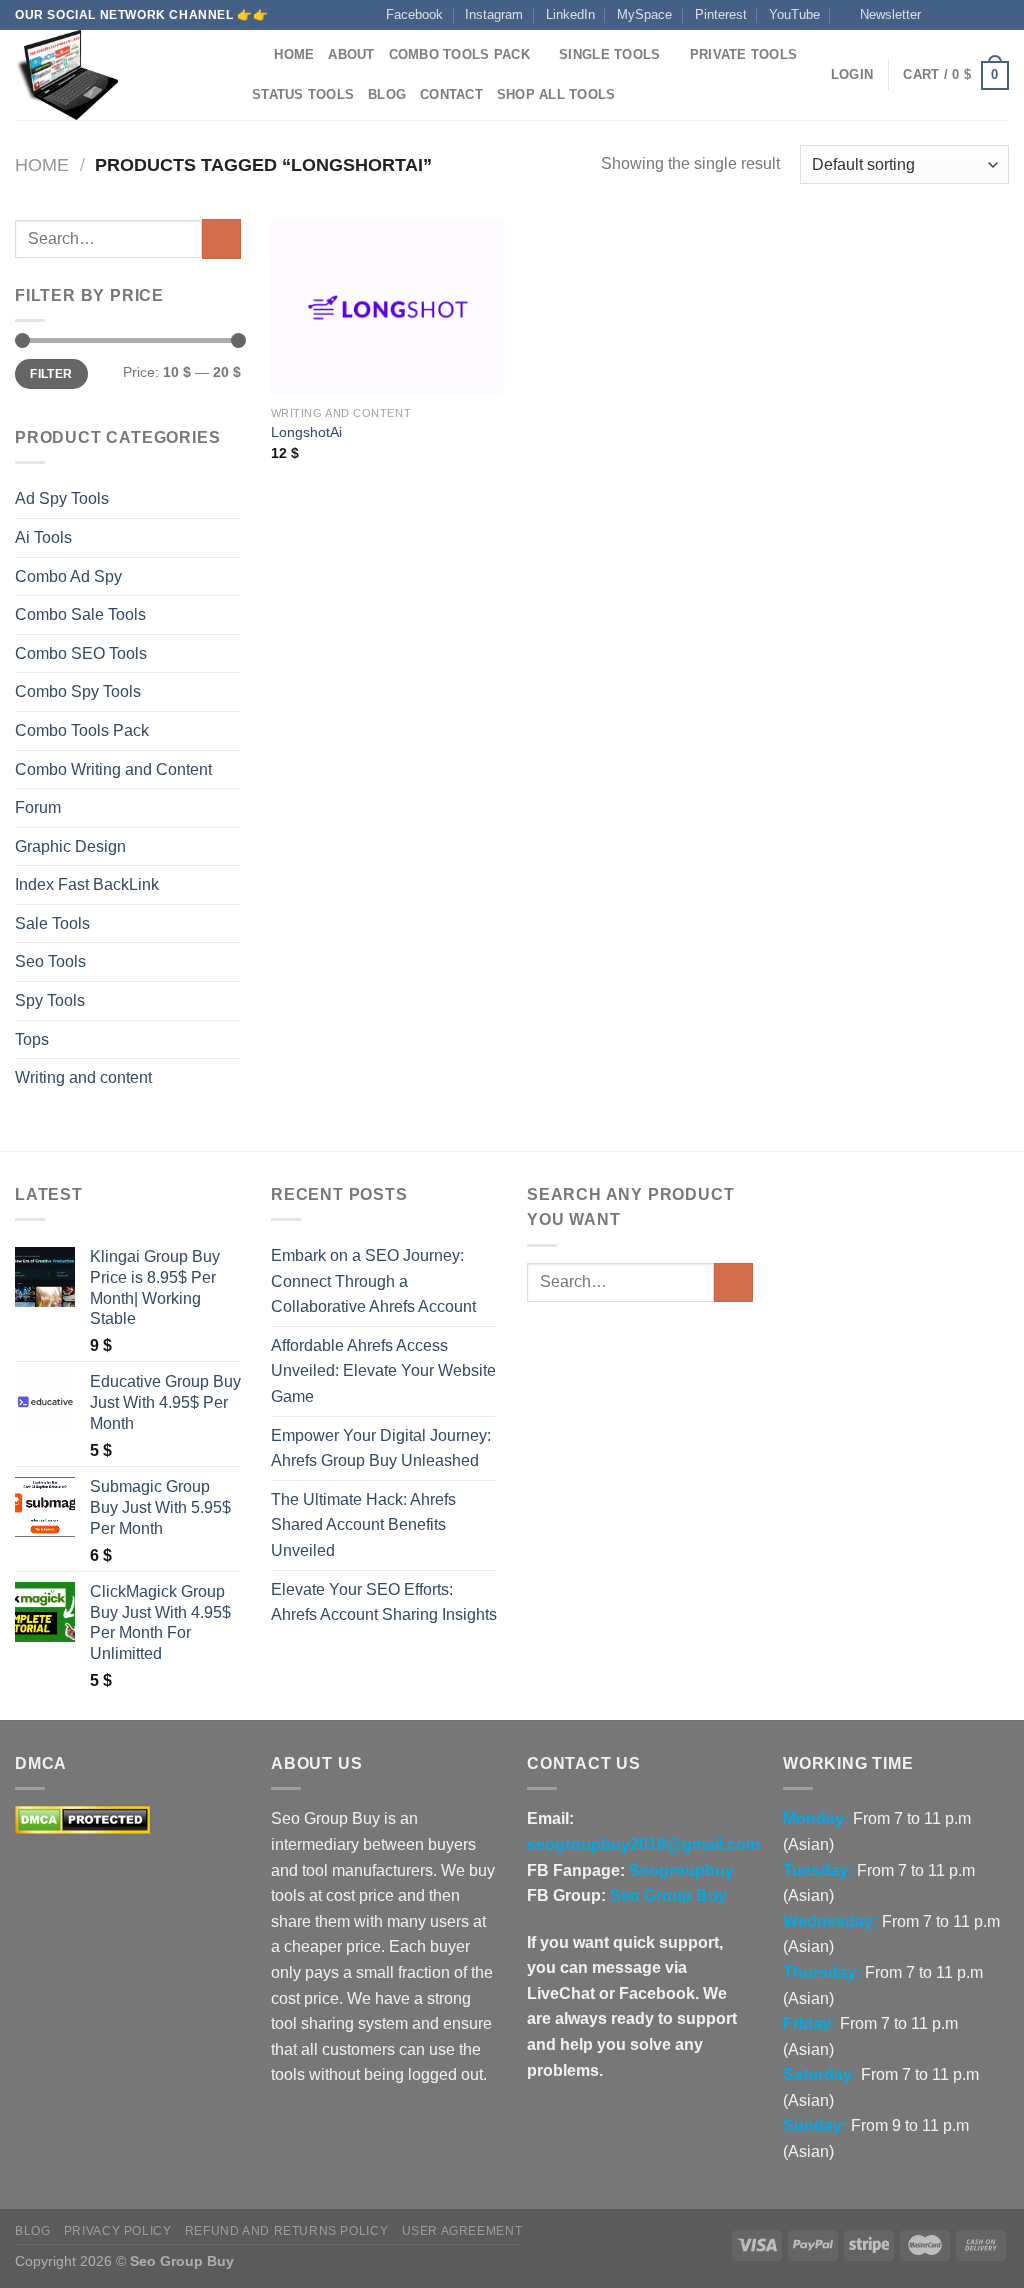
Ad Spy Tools (62, 498)
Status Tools (303, 94)
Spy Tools (50, 1000)
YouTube (794, 14)
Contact (451, 94)
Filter (51, 374)
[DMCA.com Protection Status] (82, 1819)
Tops (32, 1039)
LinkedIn (570, 14)
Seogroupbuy (681, 1870)
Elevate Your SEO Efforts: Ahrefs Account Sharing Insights (384, 1602)
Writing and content (83, 1077)
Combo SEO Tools (81, 653)
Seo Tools (50, 961)
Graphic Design (70, 846)
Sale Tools (52, 923)
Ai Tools (43, 537)
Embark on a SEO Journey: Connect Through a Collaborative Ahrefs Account (373, 1281)
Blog (387, 94)
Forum (38, 807)
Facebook (414, 14)
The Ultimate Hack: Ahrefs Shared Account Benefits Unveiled (363, 1525)
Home (294, 54)
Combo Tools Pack (459, 54)
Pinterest (721, 14)
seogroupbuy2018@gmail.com (643, 1844)
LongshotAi (306, 432)
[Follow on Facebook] (942, 15)
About (351, 54)
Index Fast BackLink (87, 884)
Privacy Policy (118, 2231)
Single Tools (609, 54)
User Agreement (462, 2231)
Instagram (494, 14)
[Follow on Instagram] (961, 15)
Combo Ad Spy (68, 576)
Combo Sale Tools (80, 614)
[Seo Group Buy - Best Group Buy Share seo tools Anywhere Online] (115, 75)
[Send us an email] (999, 15)
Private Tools (743, 54)
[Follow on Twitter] (980, 15)
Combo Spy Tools (78, 691)
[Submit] (221, 238)
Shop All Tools (556, 94)
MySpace (644, 14)
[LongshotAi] (387, 307)
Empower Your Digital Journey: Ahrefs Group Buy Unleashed (381, 1448)
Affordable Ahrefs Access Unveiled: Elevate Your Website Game (383, 1371)
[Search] (252, 55)
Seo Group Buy (668, 1895)
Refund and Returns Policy (286, 2231)
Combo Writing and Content (113, 769)
